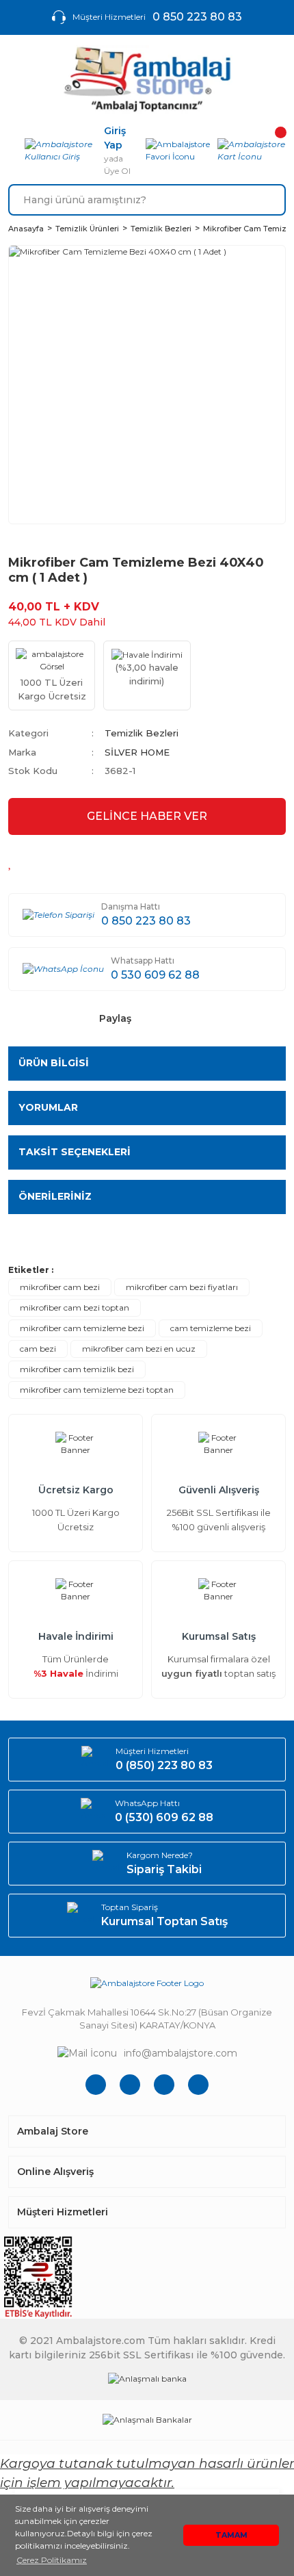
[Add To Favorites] (11, 862)
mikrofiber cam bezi (60, 1287)
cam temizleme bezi (211, 1328)
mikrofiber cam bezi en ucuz (139, 1349)
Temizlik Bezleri (142, 733)
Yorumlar (48, 1107)
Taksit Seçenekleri (75, 1152)
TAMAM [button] (231, 2535)
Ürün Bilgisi (54, 1063)
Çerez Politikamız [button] (52, 2560)
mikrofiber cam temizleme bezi (82, 1328)
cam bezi (38, 1349)
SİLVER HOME (137, 752)
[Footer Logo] (147, 1983)
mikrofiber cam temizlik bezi (77, 1369)
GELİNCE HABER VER (147, 816)
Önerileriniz (55, 1196)
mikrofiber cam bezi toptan (75, 1308)
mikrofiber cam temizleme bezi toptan (97, 1390)
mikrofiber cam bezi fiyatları (182, 1287)
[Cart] (252, 151)
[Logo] (147, 79)
